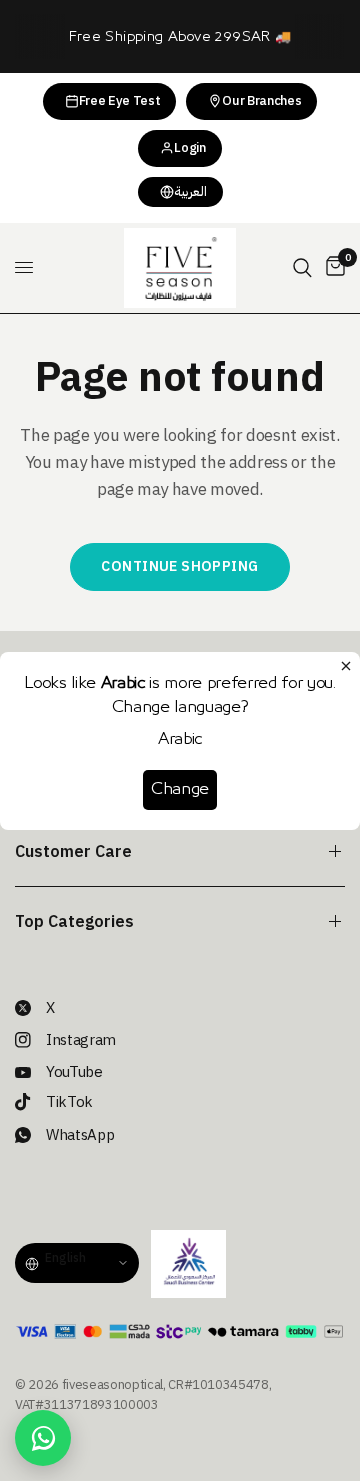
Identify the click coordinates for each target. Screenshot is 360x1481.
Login (189, 147)
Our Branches (261, 100)
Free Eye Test (120, 100)
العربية (190, 191)
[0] (332, 268)
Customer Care (73, 852)
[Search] (302, 268)
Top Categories (74, 922)
